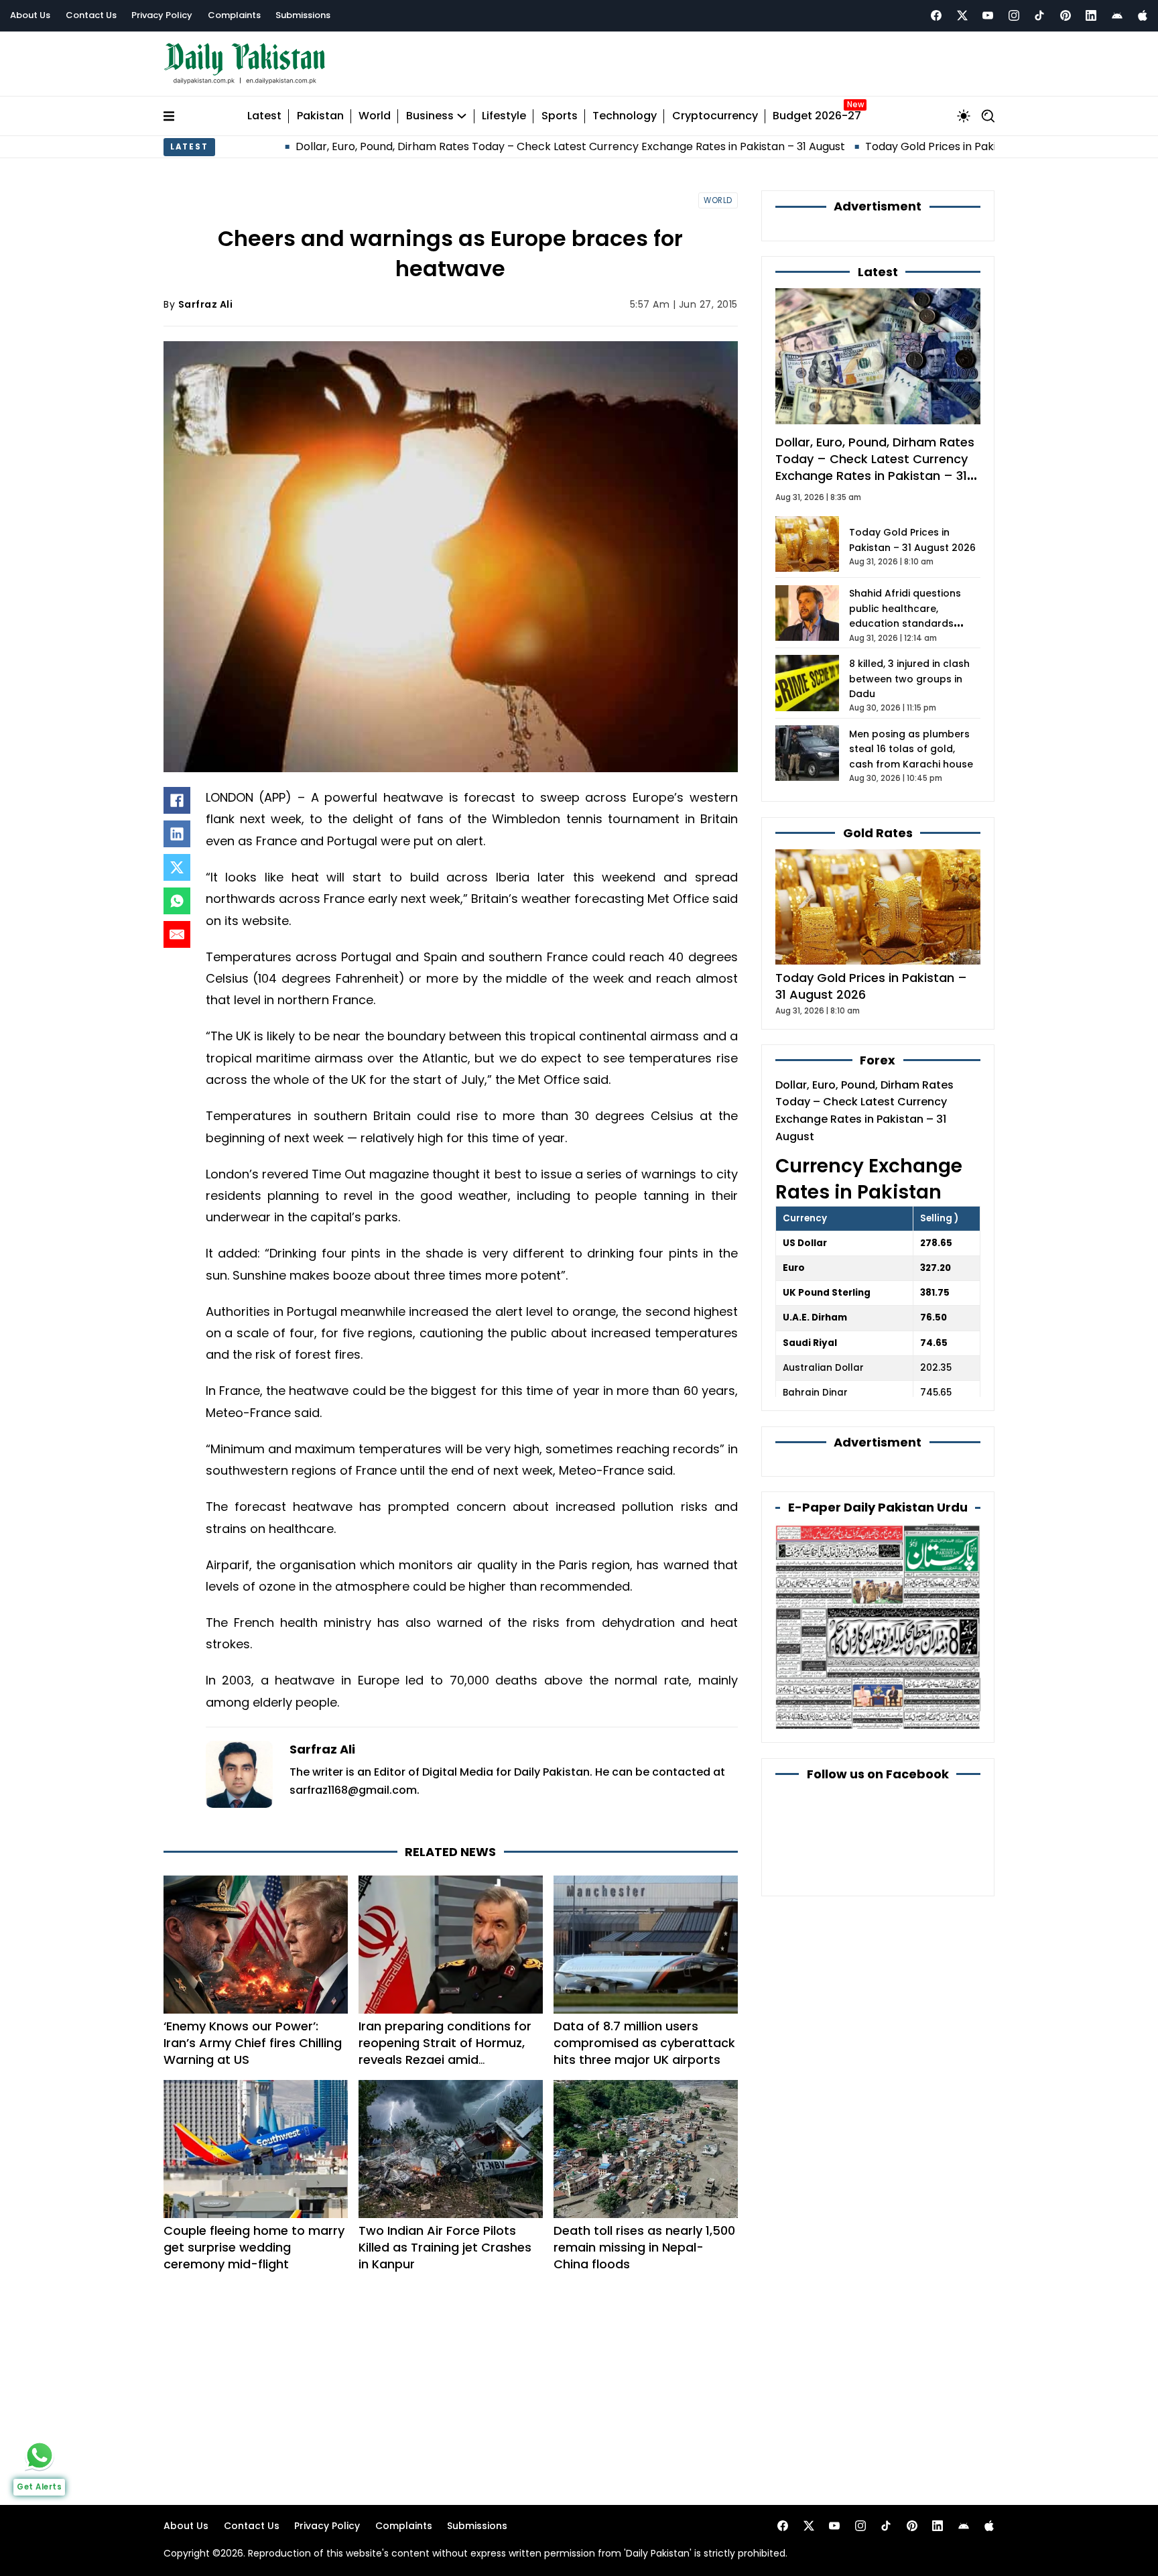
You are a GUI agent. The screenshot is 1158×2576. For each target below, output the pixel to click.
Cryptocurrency (715, 116)
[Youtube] (988, 15)
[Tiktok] (1039, 15)
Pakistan (320, 116)
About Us (30, 15)
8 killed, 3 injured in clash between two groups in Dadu (909, 679)
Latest (264, 116)
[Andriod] (1117, 15)
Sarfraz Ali (206, 304)
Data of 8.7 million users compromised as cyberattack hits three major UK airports (644, 2043)
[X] (177, 867)
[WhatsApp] (177, 901)
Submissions (303, 15)
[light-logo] (248, 64)
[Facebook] (936, 15)
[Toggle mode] (964, 116)
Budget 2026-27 (817, 116)
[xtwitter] (962, 15)
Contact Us (91, 15)
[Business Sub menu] (462, 116)
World (375, 116)
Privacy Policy (162, 15)
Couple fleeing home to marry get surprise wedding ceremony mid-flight (254, 2247)
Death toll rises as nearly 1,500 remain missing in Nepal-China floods (644, 2247)
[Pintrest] (1066, 15)
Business (430, 116)
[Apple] (1143, 15)
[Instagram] (1014, 15)
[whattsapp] (40, 2455)
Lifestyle (504, 116)
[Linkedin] (1091, 15)
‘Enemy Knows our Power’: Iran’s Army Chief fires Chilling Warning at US (253, 2043)
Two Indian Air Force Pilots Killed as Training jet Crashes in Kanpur (445, 2247)
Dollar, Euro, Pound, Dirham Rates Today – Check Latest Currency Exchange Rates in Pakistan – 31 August (463, 146)
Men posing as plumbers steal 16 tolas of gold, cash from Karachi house (911, 749)
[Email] (177, 934)
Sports (560, 116)
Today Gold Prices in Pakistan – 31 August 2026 (879, 146)
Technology (625, 116)
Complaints (234, 15)
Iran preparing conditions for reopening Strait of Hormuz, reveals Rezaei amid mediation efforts (445, 2051)
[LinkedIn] (177, 834)
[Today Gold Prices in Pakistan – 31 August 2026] (878, 906)
